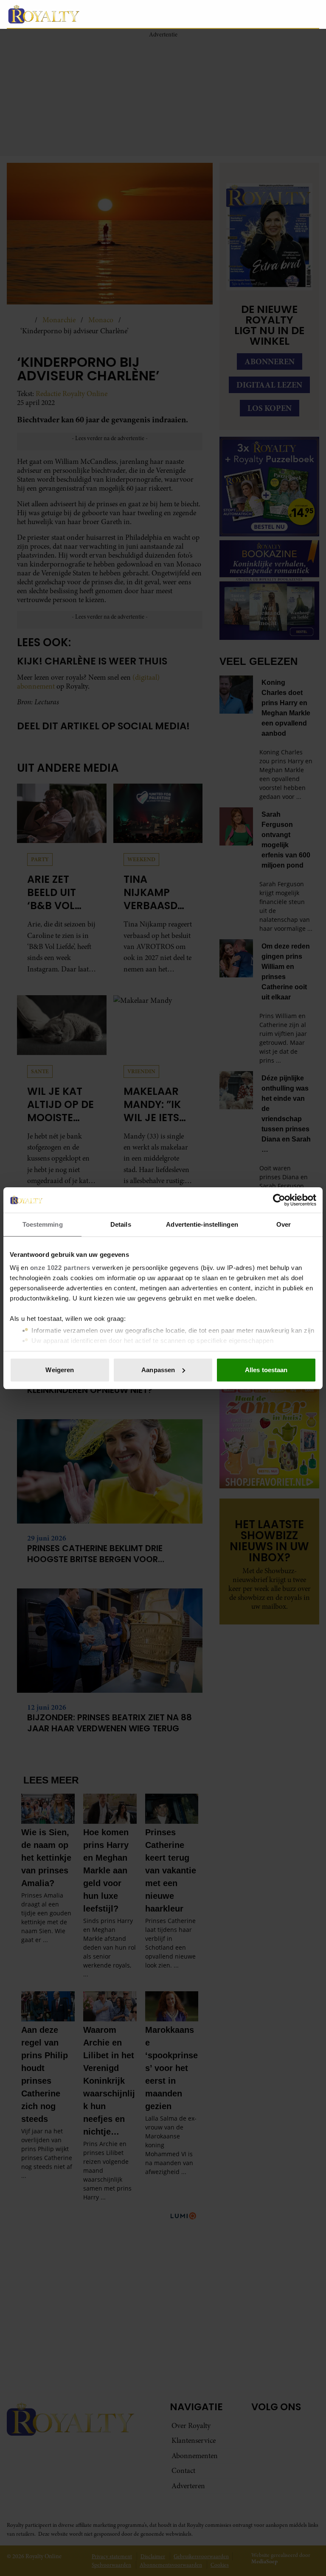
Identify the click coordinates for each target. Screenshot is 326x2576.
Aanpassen (158, 1370)
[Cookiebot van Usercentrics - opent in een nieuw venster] (279, 1200)
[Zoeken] (312, 14)
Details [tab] (121, 1224)
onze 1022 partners (60, 1268)
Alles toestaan (266, 1370)
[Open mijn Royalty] (287, 14)
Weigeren (60, 1370)
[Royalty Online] (125, 14)
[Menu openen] (259, 14)
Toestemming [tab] (43, 1224)
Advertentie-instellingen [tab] (202, 1224)
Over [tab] (284, 1224)
